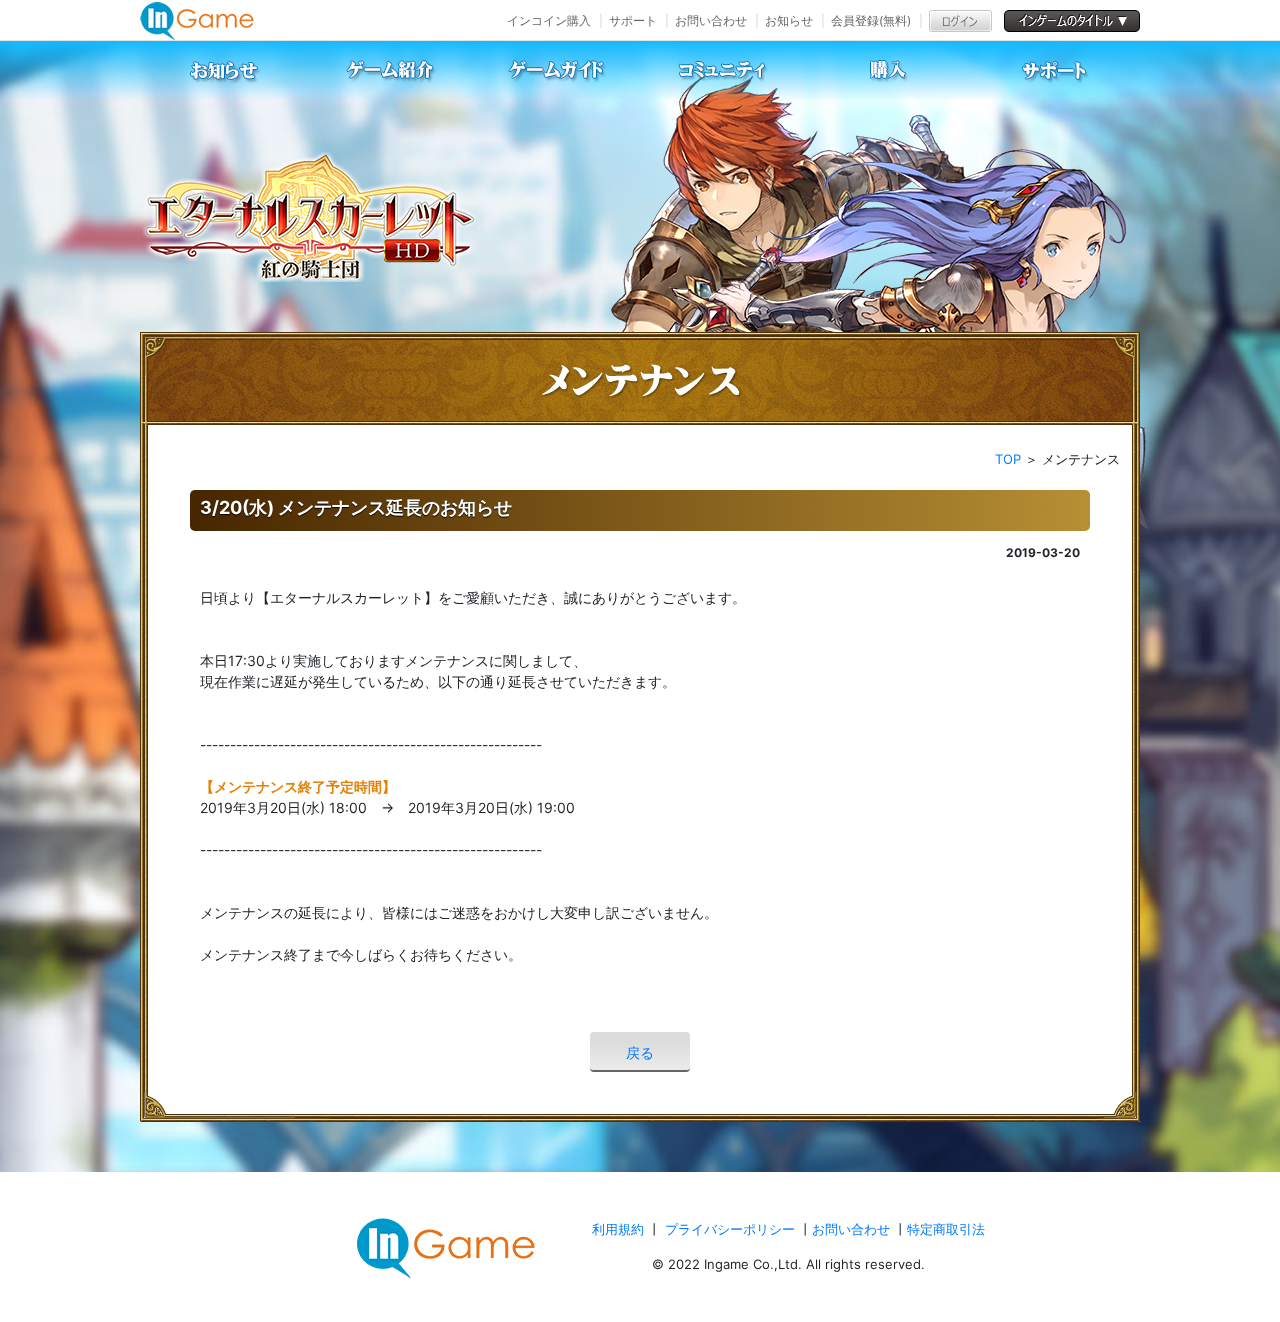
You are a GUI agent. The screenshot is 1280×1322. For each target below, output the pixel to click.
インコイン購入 (549, 20)
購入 (889, 71)
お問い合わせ (711, 20)
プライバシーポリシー (730, 1229)
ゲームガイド (557, 71)
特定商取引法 (946, 1229)
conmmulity (723, 71)
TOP (1008, 459)
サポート (633, 20)
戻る (640, 1052)
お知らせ (789, 20)
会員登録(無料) (871, 20)
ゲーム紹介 (391, 71)
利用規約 (620, 1229)
